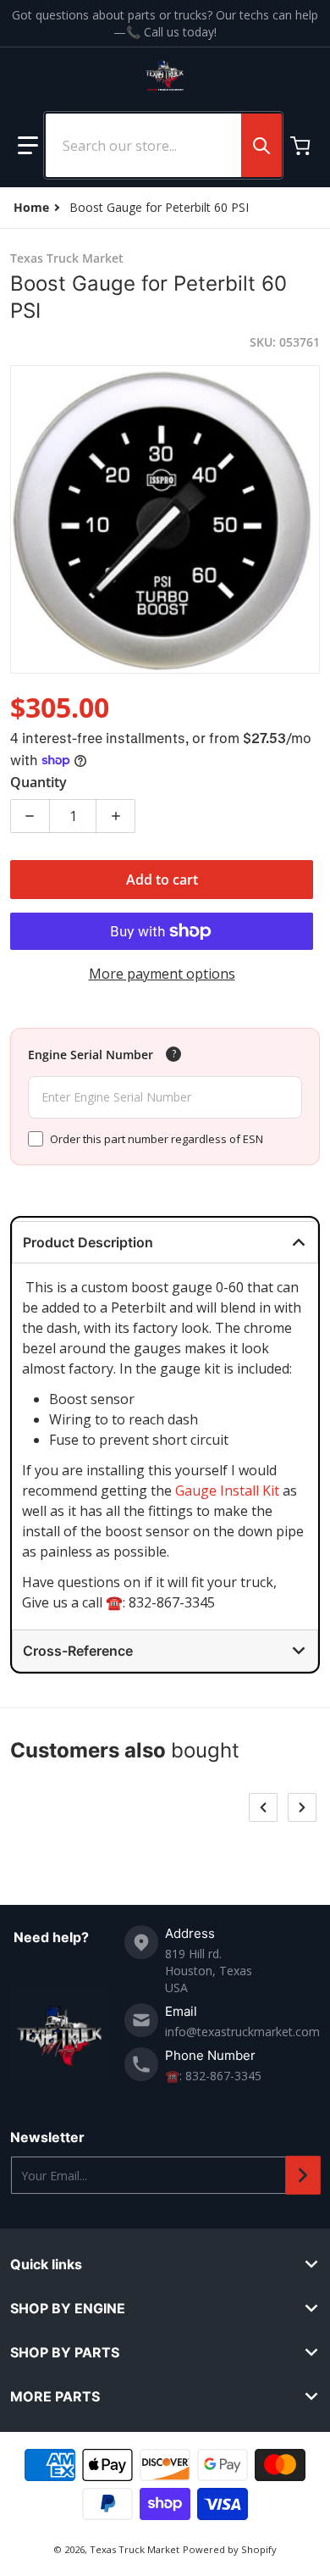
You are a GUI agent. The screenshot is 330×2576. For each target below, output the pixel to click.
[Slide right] (302, 1807)
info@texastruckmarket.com (242, 2032)
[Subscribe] (303, 2175)
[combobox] (163, 145)
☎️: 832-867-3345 (213, 2076)
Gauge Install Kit (227, 1491)
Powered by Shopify (230, 2549)
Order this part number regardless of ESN (157, 1139)
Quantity (38, 782)
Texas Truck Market (135, 2549)
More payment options (162, 974)
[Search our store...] (261, 145)
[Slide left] (263, 1807)
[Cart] (302, 146)
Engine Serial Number (91, 1055)
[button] (28, 146)
